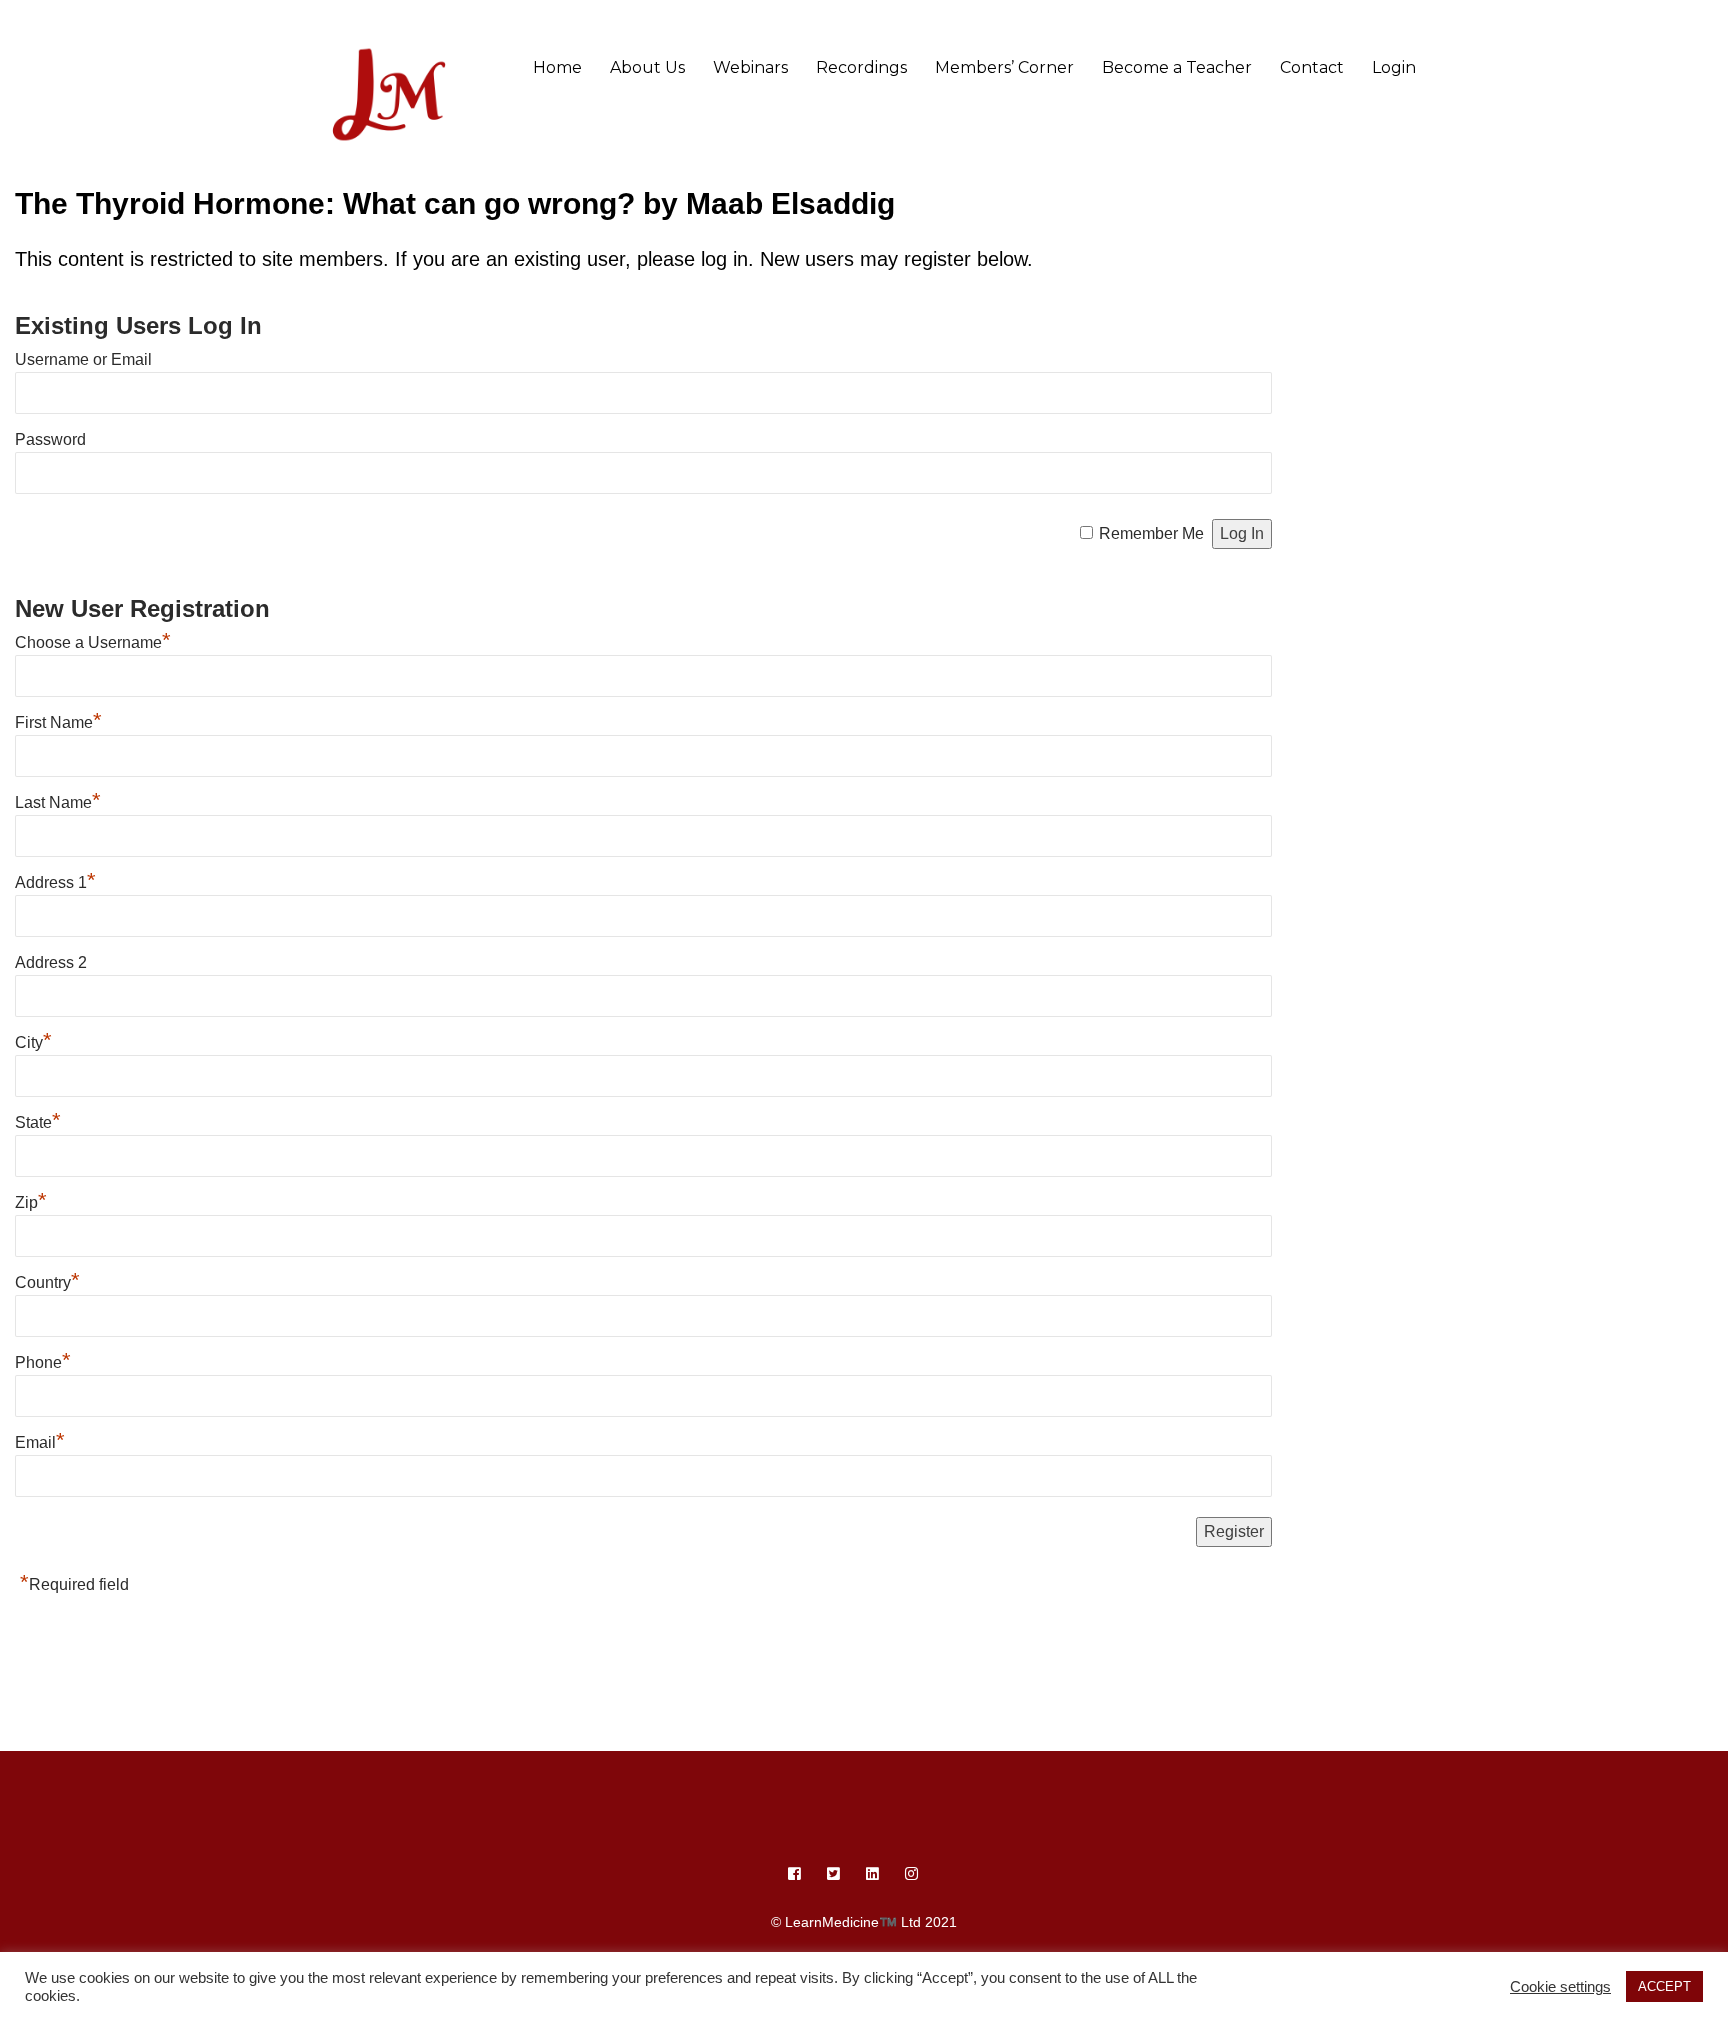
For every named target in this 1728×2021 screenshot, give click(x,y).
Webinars (750, 67)
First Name (58, 722)
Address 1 (55, 882)
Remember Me (1151, 533)
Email (40, 1442)
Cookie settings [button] (1560, 1987)
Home (557, 67)
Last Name (58, 802)
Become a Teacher (1177, 67)
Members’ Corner (1004, 67)
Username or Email (83, 359)
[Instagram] (911, 1874)
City (33, 1042)
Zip (31, 1202)
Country (47, 1282)
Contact (1312, 67)
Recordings (861, 67)
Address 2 (51, 962)
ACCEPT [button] (1664, 1986)
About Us (647, 67)
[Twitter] (833, 1874)
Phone (43, 1362)
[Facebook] (794, 1874)
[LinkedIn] (872, 1874)
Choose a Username (93, 642)
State (38, 1122)
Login (1394, 67)
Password (50, 439)
